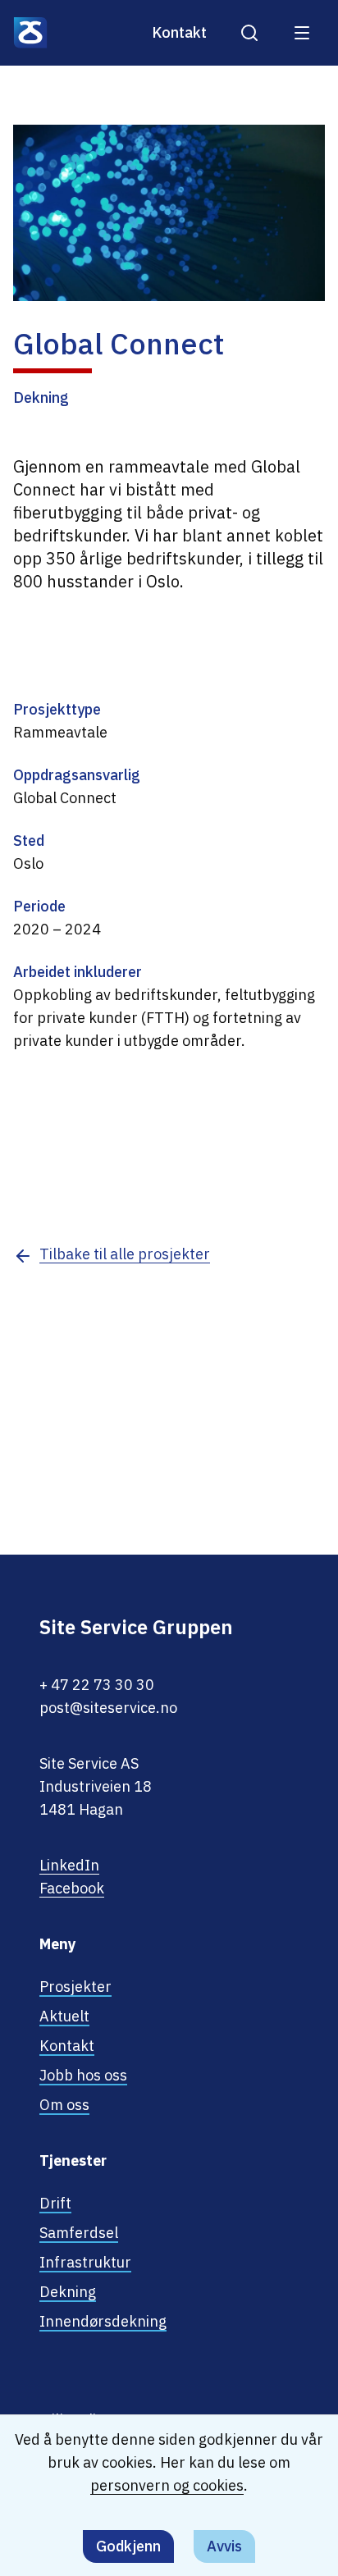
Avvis (224, 2546)
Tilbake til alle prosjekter (125, 1254)
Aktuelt (64, 2016)
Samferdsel (79, 2233)
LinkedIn (69, 1865)
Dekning (68, 2292)
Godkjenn (128, 2546)
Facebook (72, 1888)
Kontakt (179, 32)
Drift (55, 2203)
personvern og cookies (167, 2485)
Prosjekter (75, 1987)
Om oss (64, 2105)
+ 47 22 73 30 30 (97, 1685)
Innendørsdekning (103, 2321)
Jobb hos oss (83, 2075)
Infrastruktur (85, 2262)
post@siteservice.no (108, 1708)
